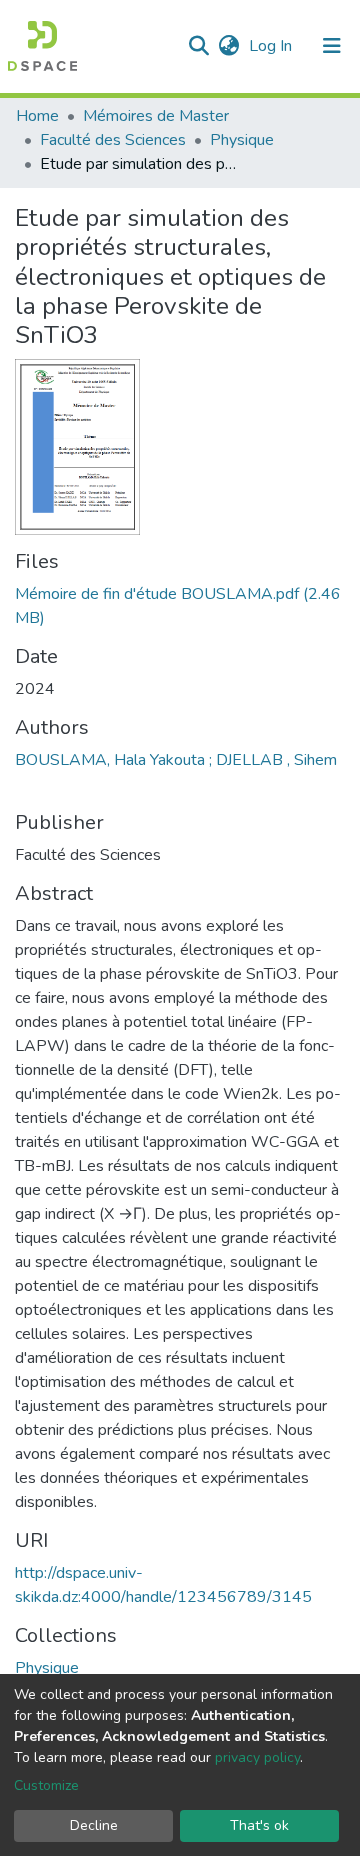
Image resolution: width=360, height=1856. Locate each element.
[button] (228, 46)
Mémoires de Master (156, 116)
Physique (242, 140)
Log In (272, 46)
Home (37, 116)
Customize (46, 1785)
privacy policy (257, 1757)
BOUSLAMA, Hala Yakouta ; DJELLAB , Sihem (176, 760)
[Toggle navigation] (332, 46)
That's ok (259, 1825)
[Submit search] (198, 46)
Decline (94, 1825)
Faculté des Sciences (113, 140)
